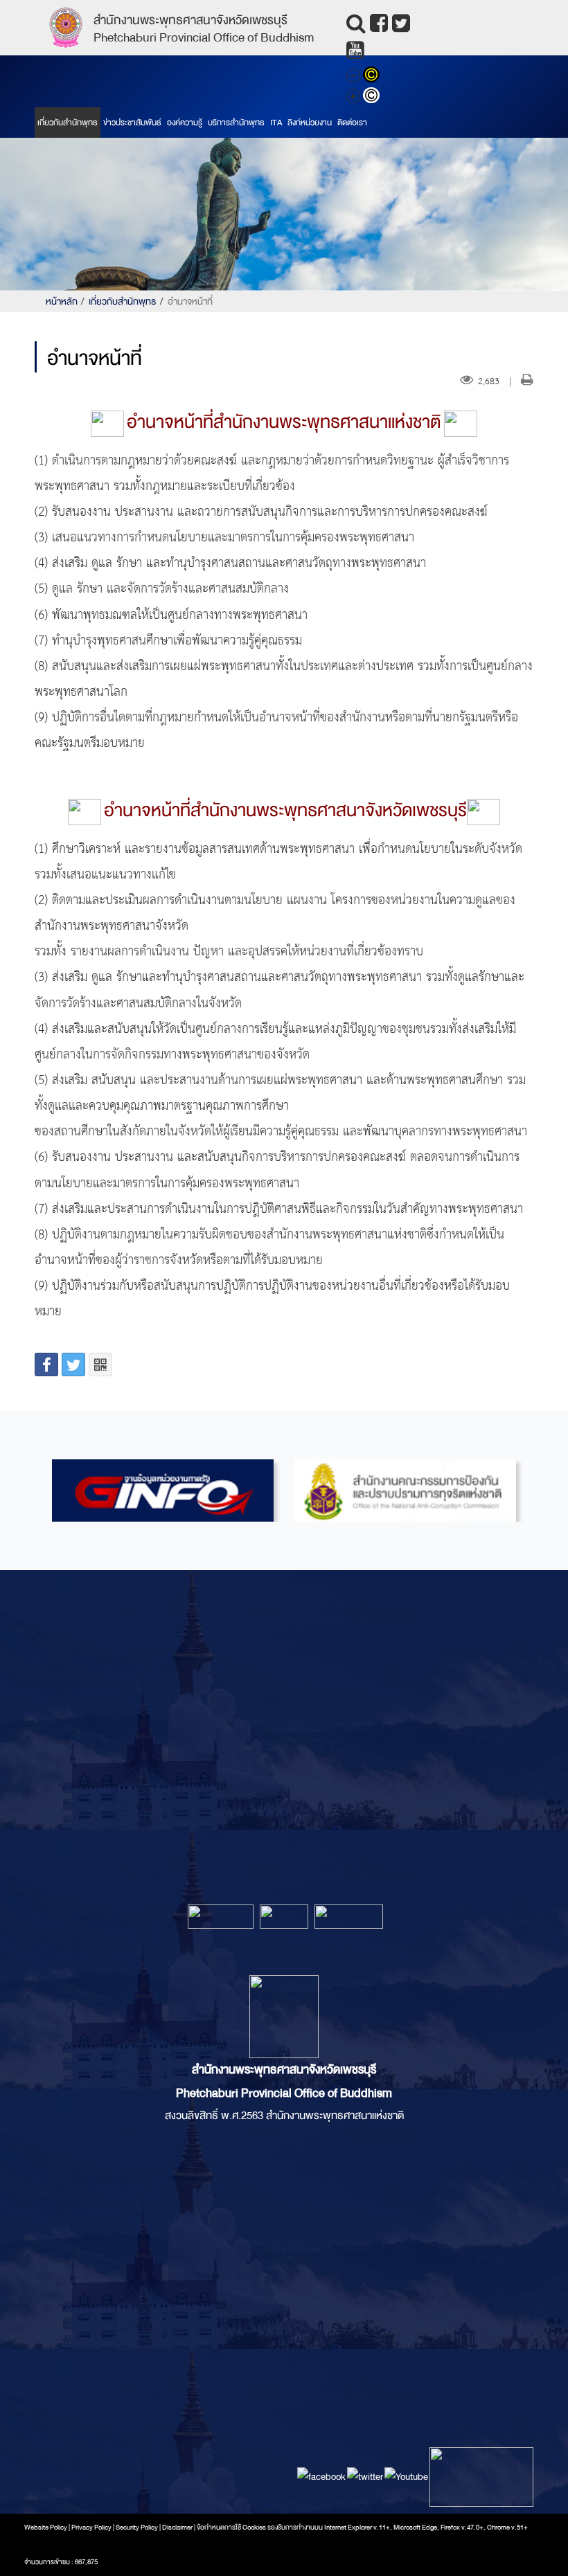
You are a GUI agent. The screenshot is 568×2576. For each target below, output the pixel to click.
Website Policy (46, 2528)
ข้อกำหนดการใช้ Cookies (231, 2528)
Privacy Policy (91, 2528)
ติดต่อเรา (352, 123)
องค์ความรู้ (185, 123)
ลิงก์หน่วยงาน (310, 123)
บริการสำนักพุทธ (236, 123)
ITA (276, 123)
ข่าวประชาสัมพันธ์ (132, 123)
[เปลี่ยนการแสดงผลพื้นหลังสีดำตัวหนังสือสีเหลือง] (373, 76)
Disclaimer (178, 2528)
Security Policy (137, 2528)
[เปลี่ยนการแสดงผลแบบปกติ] (373, 97)
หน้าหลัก (62, 301)
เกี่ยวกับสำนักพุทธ (68, 123)
